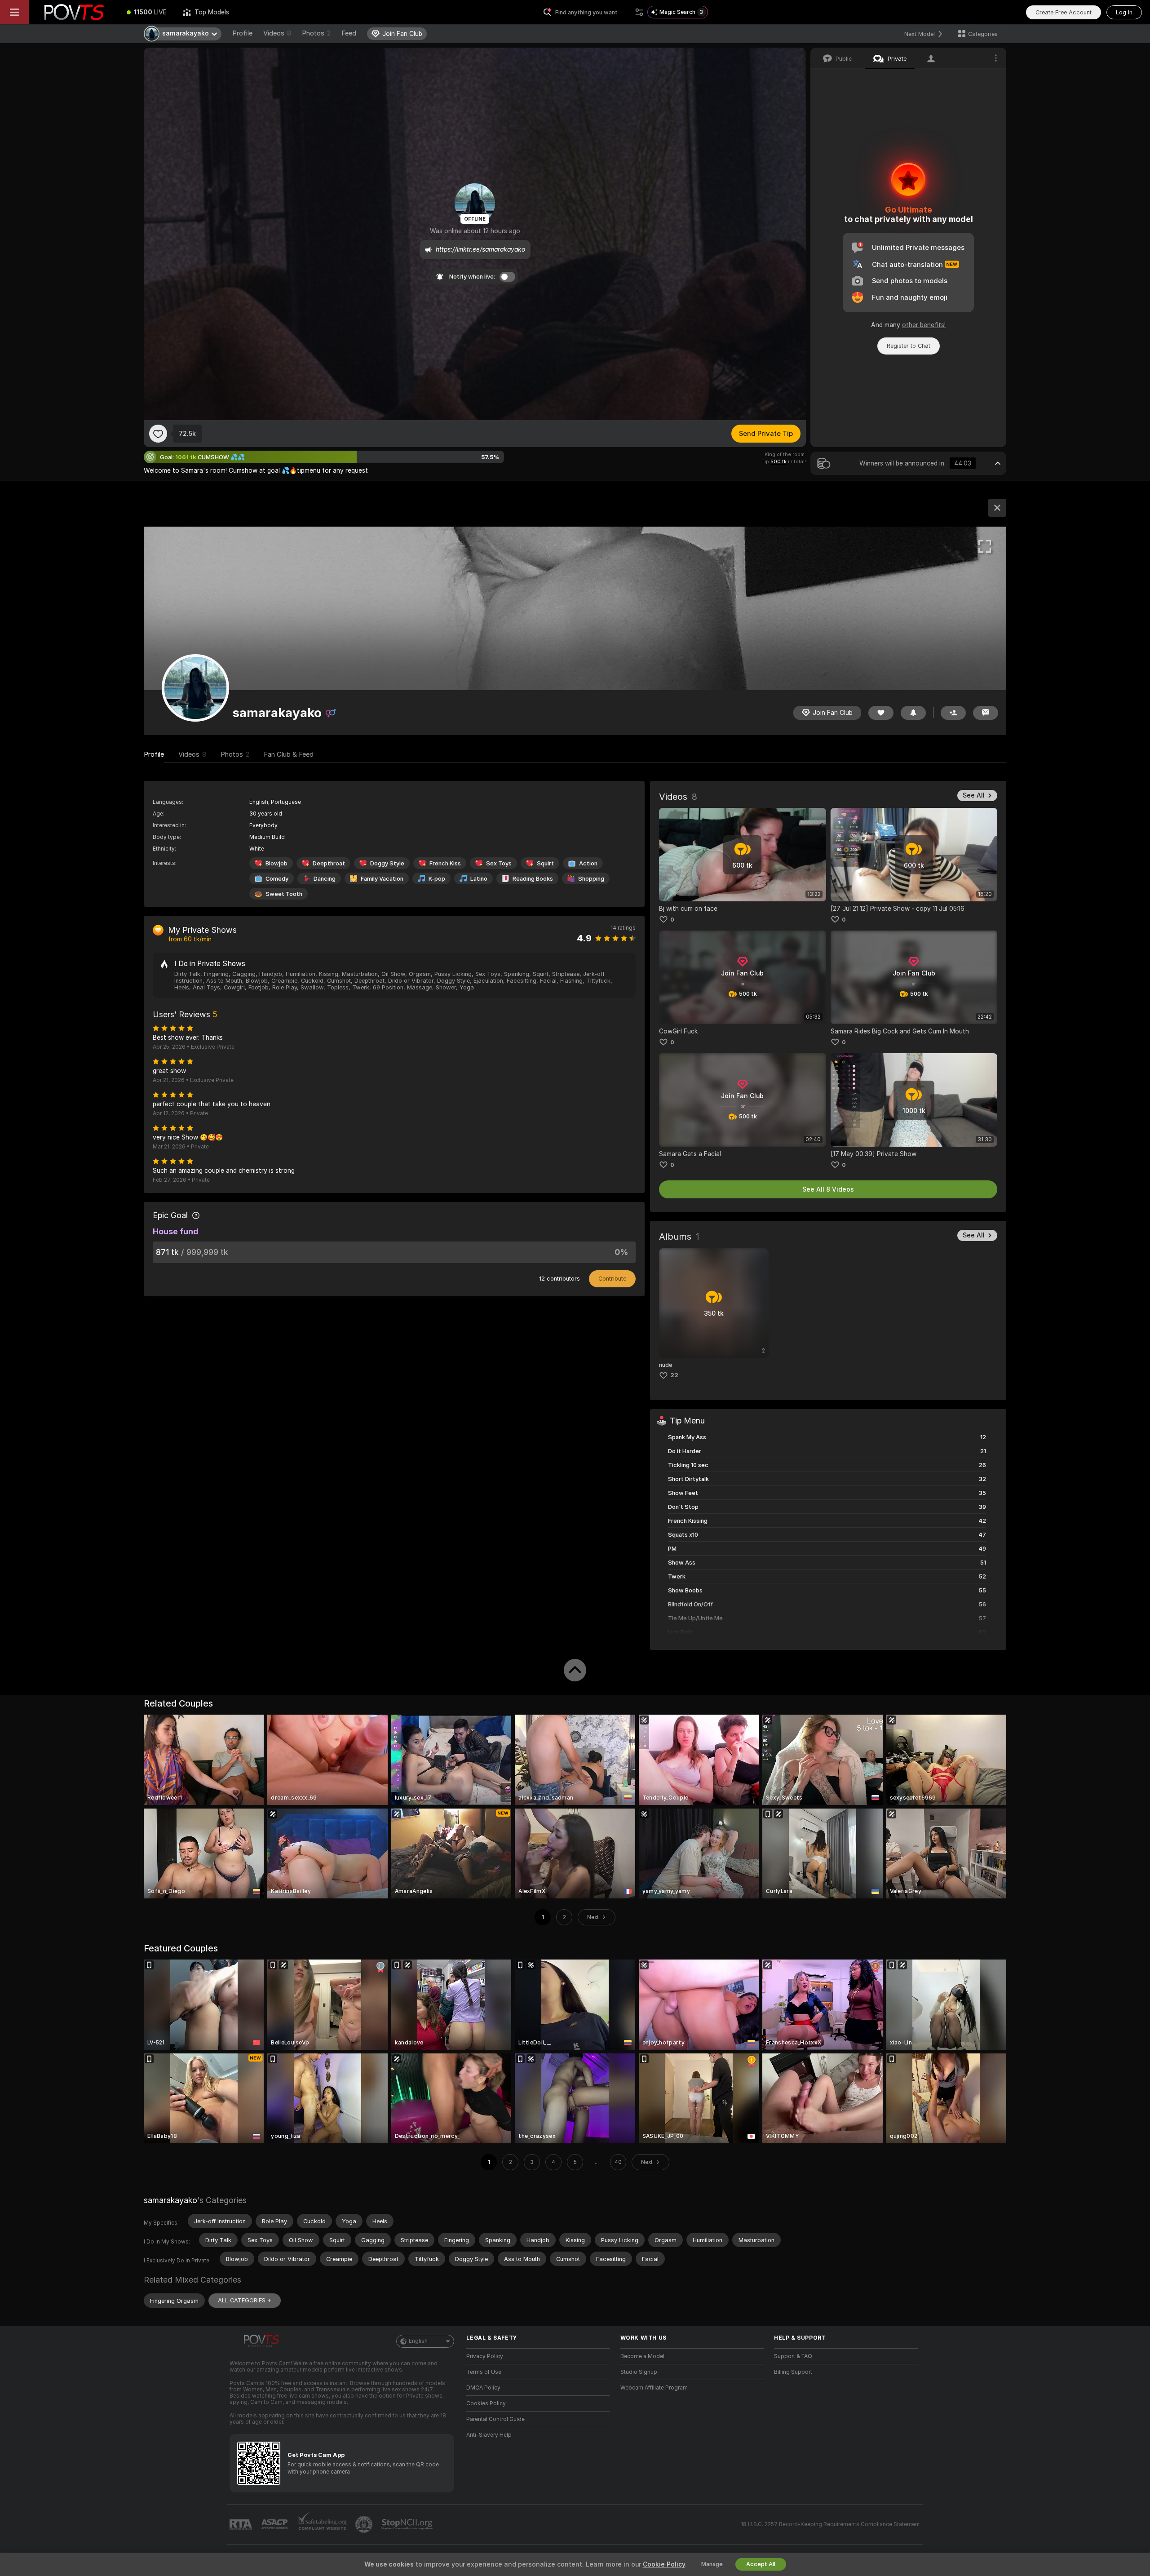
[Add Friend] (953, 713)
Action (588, 863)
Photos (316, 33)
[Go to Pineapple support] (365, 2524)
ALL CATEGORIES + (245, 2300)
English (418, 2341)
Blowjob (276, 863)
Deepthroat (329, 863)
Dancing (325, 879)
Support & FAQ (793, 2356)
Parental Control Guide (495, 2419)
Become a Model (642, 2356)
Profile (242, 33)
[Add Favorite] (158, 434)
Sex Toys (499, 863)
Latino (479, 879)
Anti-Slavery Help (489, 2435)
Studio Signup (639, 2372)
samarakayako (170, 2200)
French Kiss (445, 863)
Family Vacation (382, 879)
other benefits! (924, 325)
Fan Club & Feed (289, 754)
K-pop (437, 879)
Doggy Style (387, 863)
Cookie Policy (664, 2564)
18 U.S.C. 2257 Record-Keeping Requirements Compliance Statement (830, 2524)
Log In (1124, 12)
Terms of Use (484, 2372)
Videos (277, 33)
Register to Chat (909, 346)
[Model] (997, 508)
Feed (349, 33)
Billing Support (793, 2372)
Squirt (545, 863)
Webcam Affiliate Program (654, 2388)
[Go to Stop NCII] (408, 2524)
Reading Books (533, 879)
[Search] (639, 12)
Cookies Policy (486, 2403)
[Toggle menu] (14, 12)
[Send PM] (986, 713)
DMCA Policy (483, 2388)
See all (974, 795)
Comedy (277, 879)
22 (674, 1375)
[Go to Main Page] (74, 12)
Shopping (591, 879)
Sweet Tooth (284, 894)
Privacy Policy (485, 2356)
